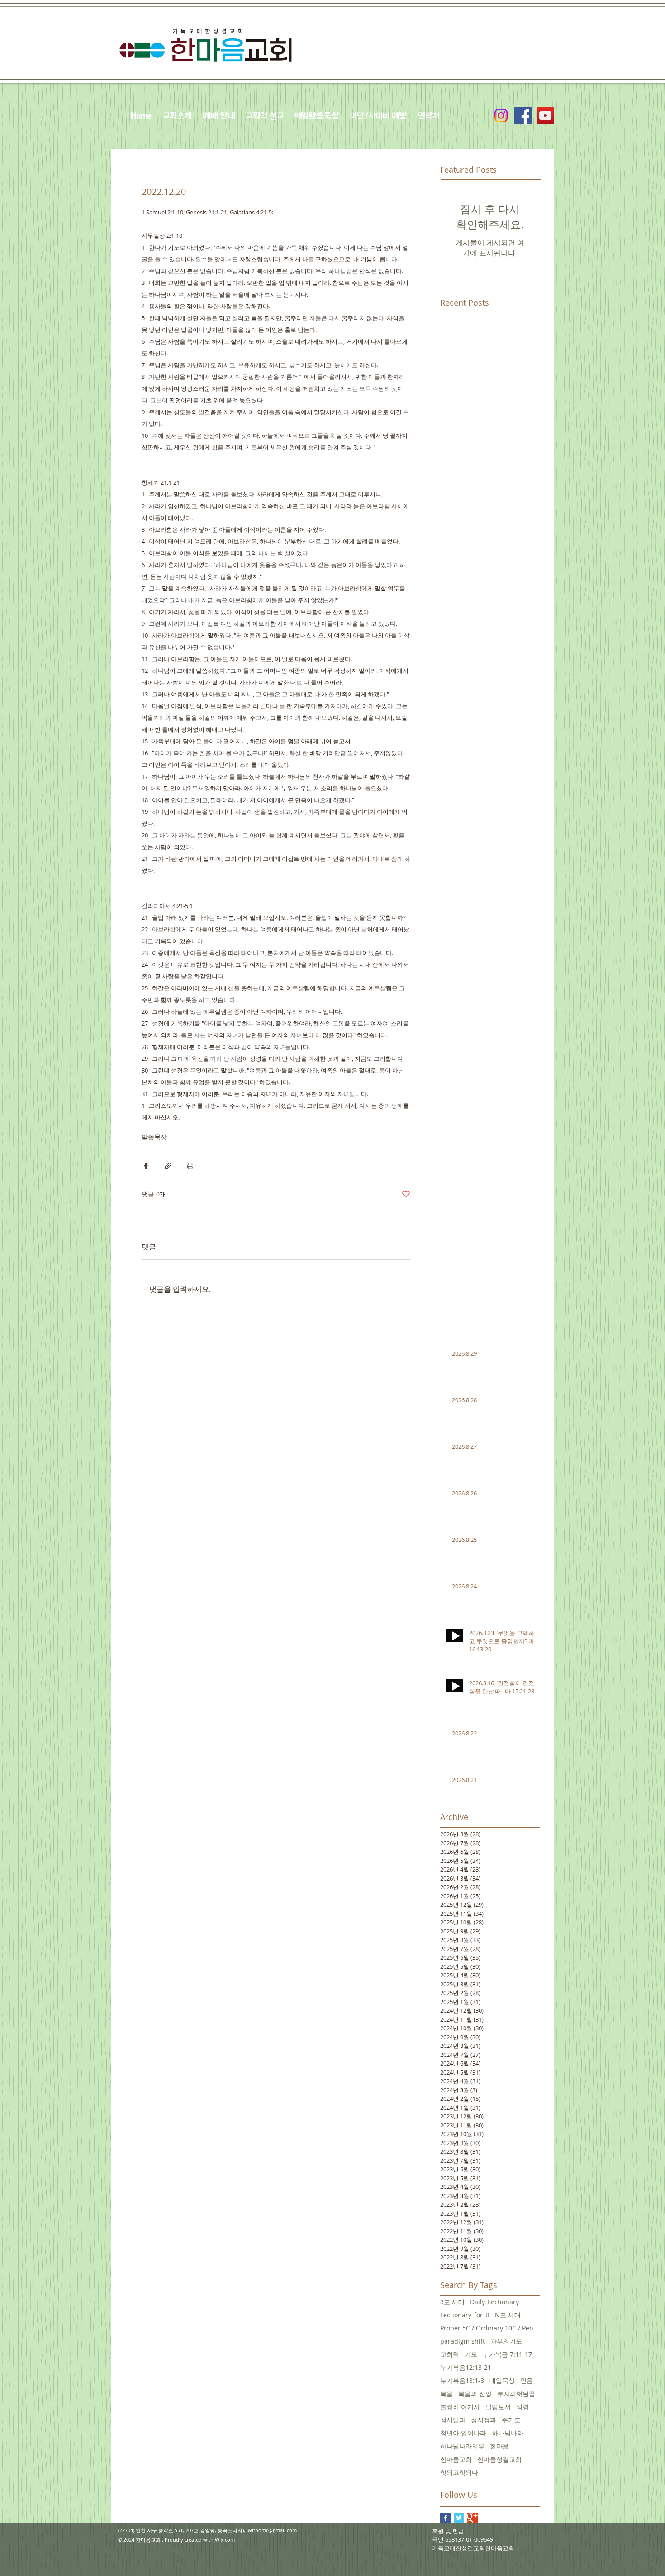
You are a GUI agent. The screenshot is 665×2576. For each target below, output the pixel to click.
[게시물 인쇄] (190, 1166)
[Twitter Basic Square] (459, 2518)
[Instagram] (501, 116)
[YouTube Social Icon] (545, 116)
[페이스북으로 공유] (146, 1166)
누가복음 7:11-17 (507, 2354)
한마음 (499, 2446)
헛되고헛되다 (459, 2472)
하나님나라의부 (462, 2446)
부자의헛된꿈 (516, 2394)
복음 (446, 2394)
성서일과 (453, 2420)
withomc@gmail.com (272, 2530)
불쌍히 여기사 (460, 2407)
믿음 (527, 2380)
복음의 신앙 (475, 2394)
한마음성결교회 (499, 2459)
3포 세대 (452, 2302)
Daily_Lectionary (494, 2302)
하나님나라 (508, 2433)
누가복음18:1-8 (462, 2380)
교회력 (450, 2354)
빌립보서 (498, 2407)
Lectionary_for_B (465, 2315)
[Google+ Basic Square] (473, 2518)
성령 (522, 2407)
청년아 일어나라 (463, 2433)
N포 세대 (508, 2315)
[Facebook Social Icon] (523, 116)
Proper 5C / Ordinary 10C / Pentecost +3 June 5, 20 (490, 2328)
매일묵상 (502, 2380)
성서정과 (484, 2420)
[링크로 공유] (168, 1166)
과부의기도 (506, 2341)
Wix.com (225, 2540)
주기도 (511, 2420)
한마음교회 (456, 2459)
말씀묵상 (154, 1137)
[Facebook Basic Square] (445, 2518)
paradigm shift (463, 2341)
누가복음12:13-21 (466, 2367)
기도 (471, 2354)
